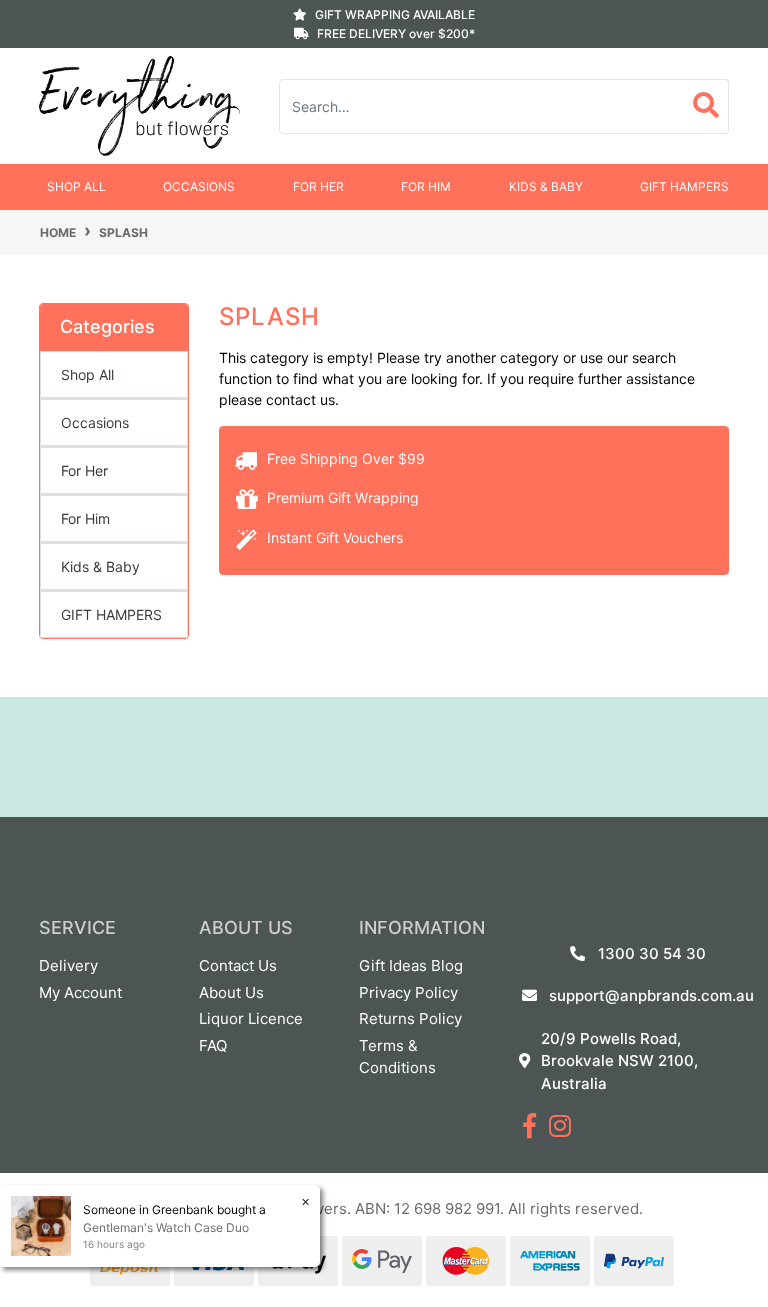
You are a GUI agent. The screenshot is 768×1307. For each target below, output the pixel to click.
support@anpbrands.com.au (651, 995)
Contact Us (238, 965)
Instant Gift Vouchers (333, 537)
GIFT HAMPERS (684, 186)
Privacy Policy (408, 992)
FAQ (213, 1045)
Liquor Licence (251, 1018)
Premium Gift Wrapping (341, 497)
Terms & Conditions (397, 1057)
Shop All (76, 186)
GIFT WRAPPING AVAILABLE (395, 14)
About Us (231, 992)
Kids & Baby (546, 186)
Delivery (68, 965)
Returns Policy (410, 1018)
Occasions (199, 186)
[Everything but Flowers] (139, 104)
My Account (80, 992)
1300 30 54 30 (652, 953)
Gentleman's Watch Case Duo (166, 1227)
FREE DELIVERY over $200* (396, 33)
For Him (426, 186)
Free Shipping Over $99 (344, 458)
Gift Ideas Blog (411, 965)
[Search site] (706, 106)
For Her (318, 186)
